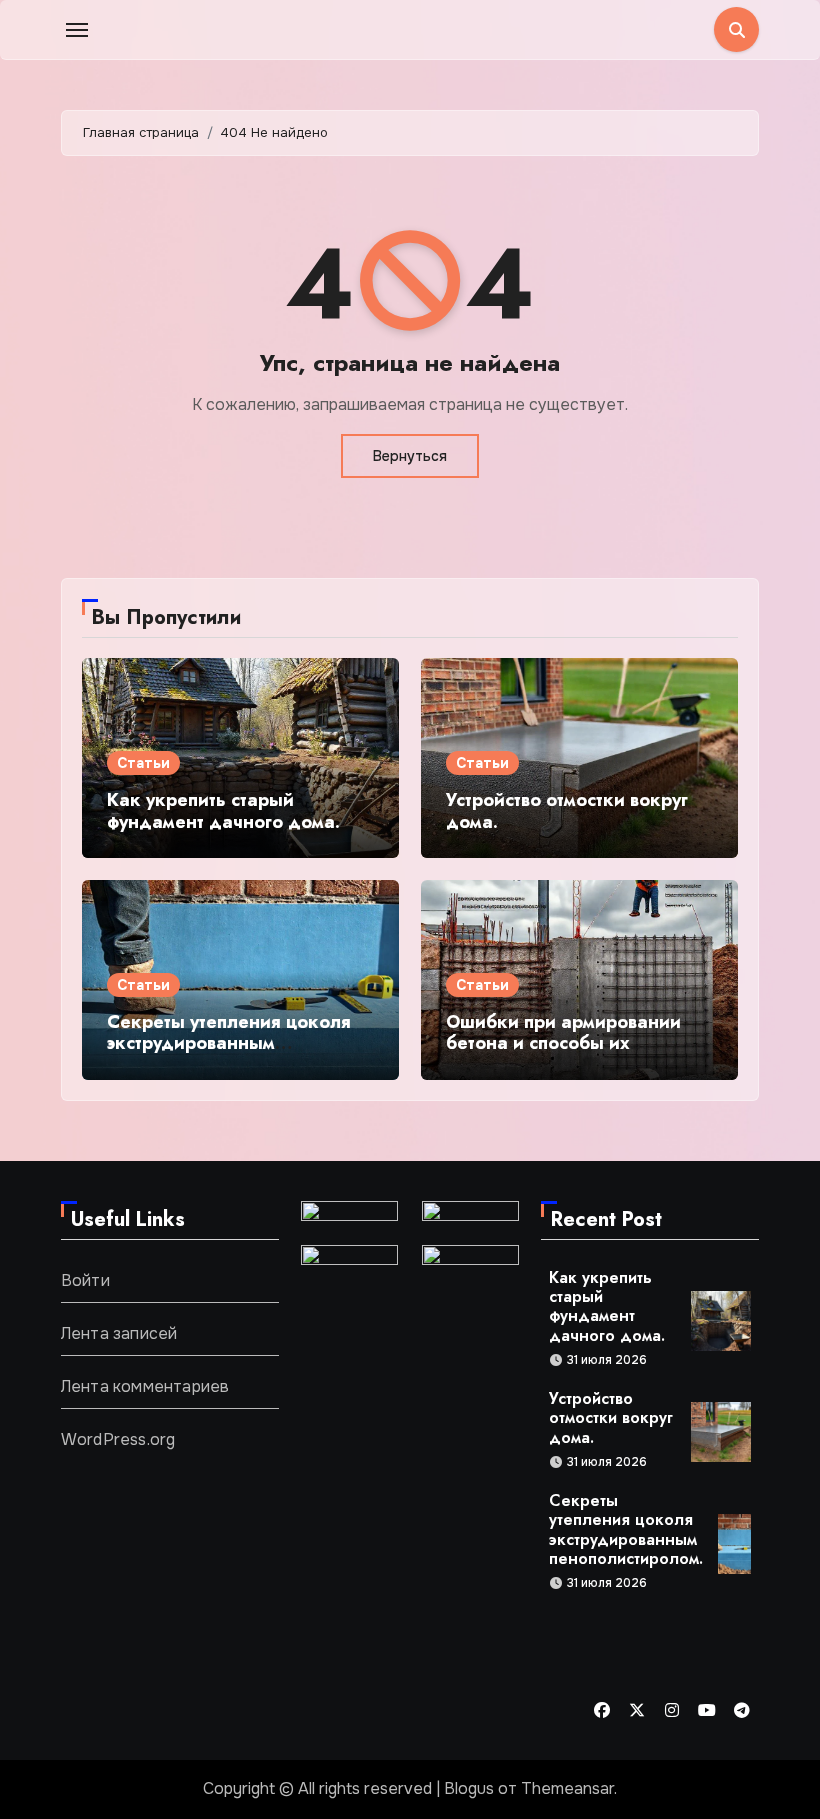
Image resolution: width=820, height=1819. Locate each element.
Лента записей (119, 1333)
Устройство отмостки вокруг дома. (567, 811)
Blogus (469, 1788)
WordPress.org (118, 1439)
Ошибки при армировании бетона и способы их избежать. (563, 1043)
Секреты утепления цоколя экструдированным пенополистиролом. (229, 1043)
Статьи (143, 763)
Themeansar (567, 1788)
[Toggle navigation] (77, 30)
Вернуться (410, 456)
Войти (85, 1280)
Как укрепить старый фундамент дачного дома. (223, 811)
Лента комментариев (145, 1386)
